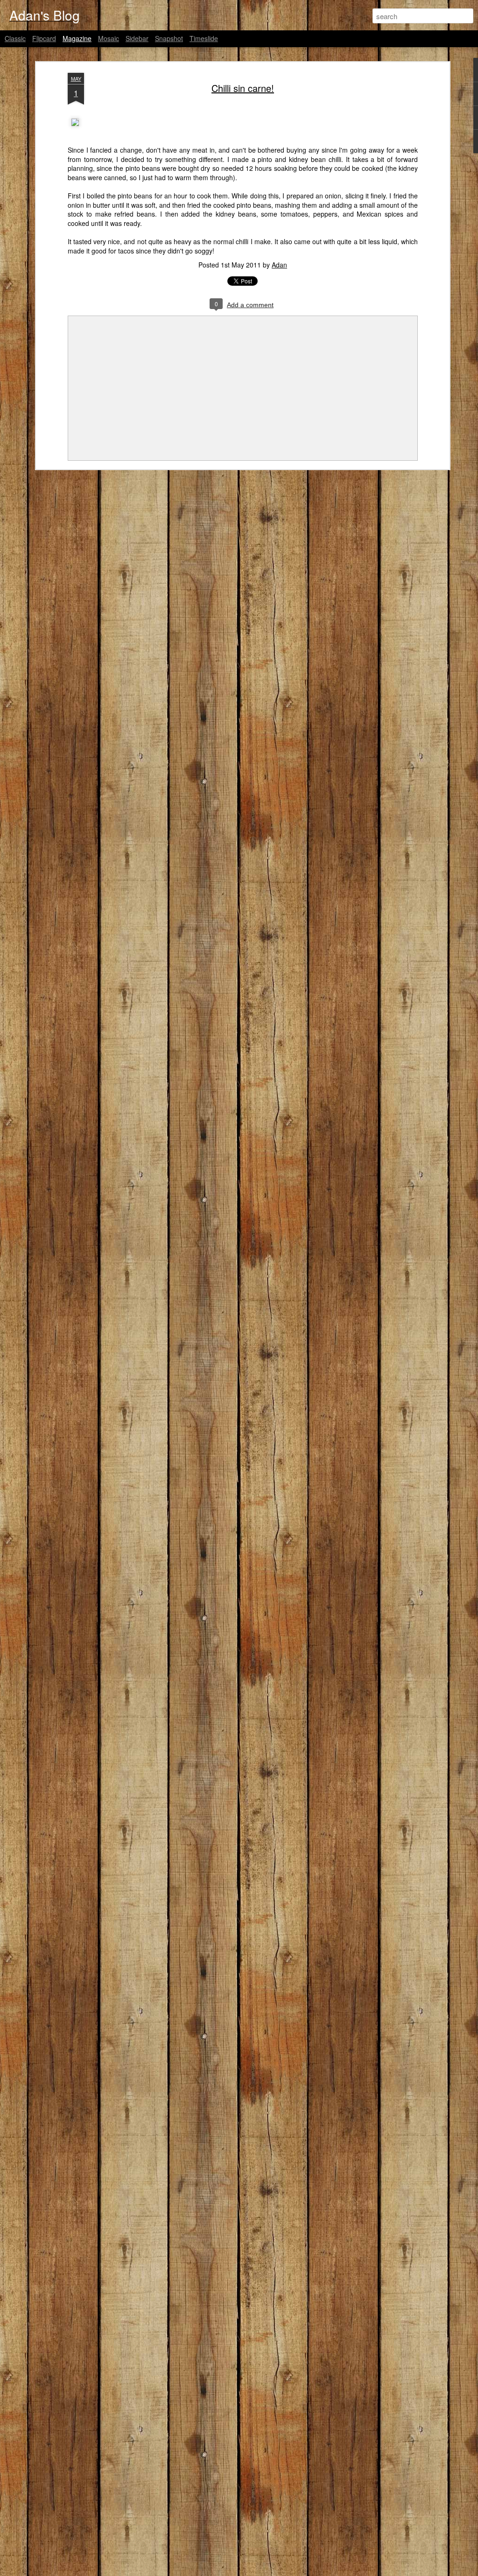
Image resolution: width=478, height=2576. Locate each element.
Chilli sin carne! (243, 88)
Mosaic (109, 38)
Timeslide (204, 38)
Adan (279, 265)
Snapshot (169, 38)
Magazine (77, 38)
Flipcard (44, 38)
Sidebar (137, 38)
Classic (15, 38)
